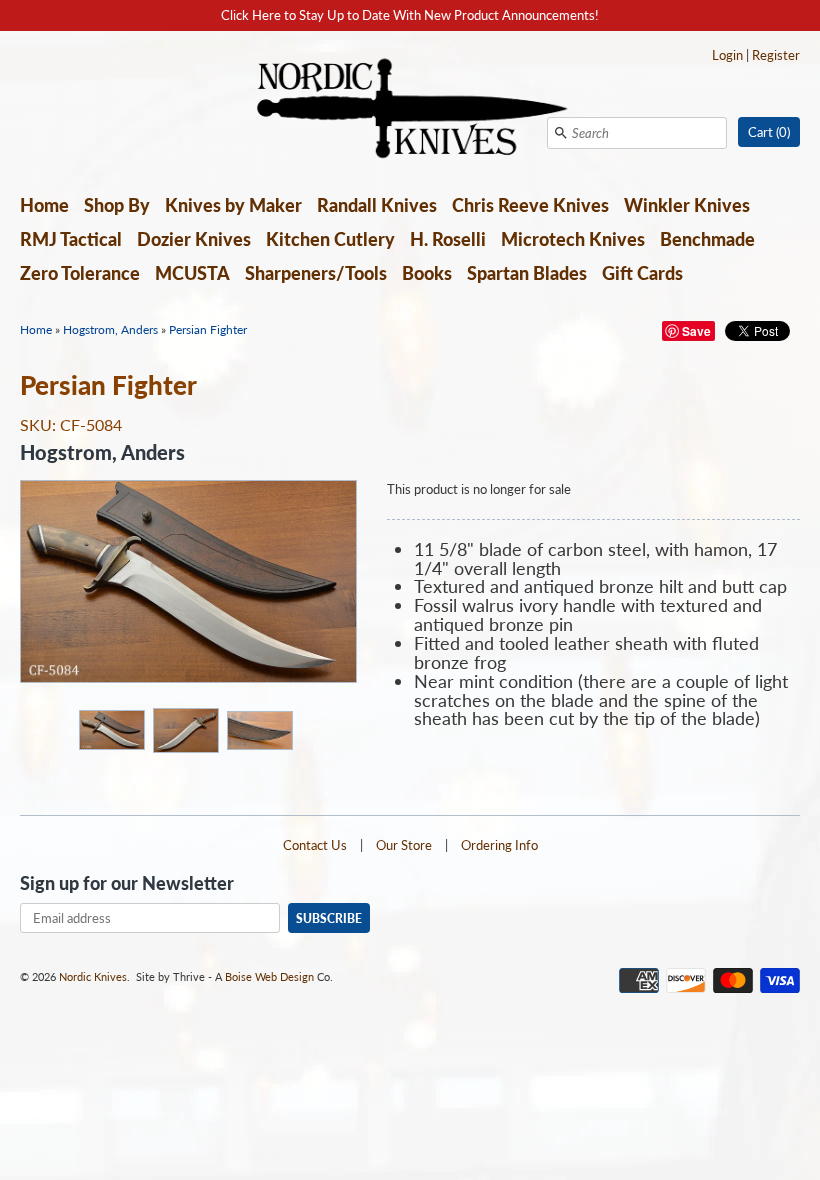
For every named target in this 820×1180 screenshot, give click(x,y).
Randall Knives (377, 205)
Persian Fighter (208, 329)
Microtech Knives (573, 239)
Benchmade (707, 239)
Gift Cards (642, 273)
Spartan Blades (527, 273)
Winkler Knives (687, 205)
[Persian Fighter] (111, 729)
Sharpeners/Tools (316, 273)
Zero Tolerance (80, 273)
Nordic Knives (93, 976)
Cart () (769, 132)
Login (727, 55)
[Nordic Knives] (410, 110)
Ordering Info (499, 845)
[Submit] (561, 133)
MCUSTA (192, 273)
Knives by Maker (233, 205)
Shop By (117, 205)
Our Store (404, 845)
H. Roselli (448, 239)
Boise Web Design (269, 976)
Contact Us (315, 845)
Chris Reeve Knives (530, 205)
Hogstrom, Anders (110, 329)
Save (696, 331)
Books (427, 273)
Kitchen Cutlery (330, 239)
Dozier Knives (194, 239)
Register (776, 55)
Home (44, 205)
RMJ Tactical (71, 239)
